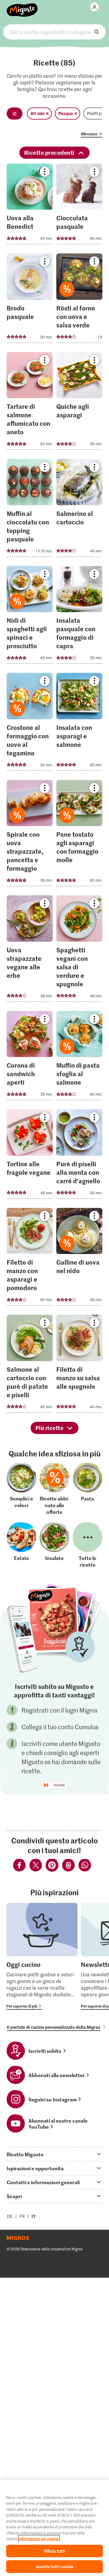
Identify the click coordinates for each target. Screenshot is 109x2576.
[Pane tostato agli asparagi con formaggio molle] (79, 835)
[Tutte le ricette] (88, 1545)
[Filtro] (15, 114)
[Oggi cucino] (42, 1956)
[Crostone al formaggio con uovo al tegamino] (30, 724)
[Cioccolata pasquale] (79, 206)
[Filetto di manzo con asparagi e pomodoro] (30, 1259)
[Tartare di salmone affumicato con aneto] (30, 403)
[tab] (54, 2154)
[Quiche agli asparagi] (79, 403)
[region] (54, 2528)
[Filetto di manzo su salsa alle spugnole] (79, 1366)
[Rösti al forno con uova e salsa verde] (79, 300)
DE (10, 2216)
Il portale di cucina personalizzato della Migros (53, 2027)
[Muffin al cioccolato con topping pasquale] (30, 510)
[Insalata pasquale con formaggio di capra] (79, 617)
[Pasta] (88, 1489)
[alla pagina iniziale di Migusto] (22, 7)
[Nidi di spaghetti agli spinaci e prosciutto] (30, 617)
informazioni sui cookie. (39, 2539)
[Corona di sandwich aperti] (30, 1058)
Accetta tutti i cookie (54, 2566)
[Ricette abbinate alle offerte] (54, 1489)
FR (22, 2216)
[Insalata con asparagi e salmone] (79, 724)
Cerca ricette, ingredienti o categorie (54, 32)
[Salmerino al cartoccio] (79, 510)
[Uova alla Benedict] (30, 206)
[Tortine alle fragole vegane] (30, 1156)
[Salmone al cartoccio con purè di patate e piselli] (30, 1366)
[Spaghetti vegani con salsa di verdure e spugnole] (79, 950)
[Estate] (21, 1545)
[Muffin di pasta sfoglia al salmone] (79, 1058)
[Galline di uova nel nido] (79, 1259)
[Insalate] (54, 1545)
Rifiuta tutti (54, 2551)
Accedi (59, 1785)
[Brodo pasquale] (30, 300)
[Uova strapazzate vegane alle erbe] (30, 950)
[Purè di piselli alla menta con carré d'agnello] (79, 1156)
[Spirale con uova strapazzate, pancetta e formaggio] (30, 835)
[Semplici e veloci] (21, 1489)
